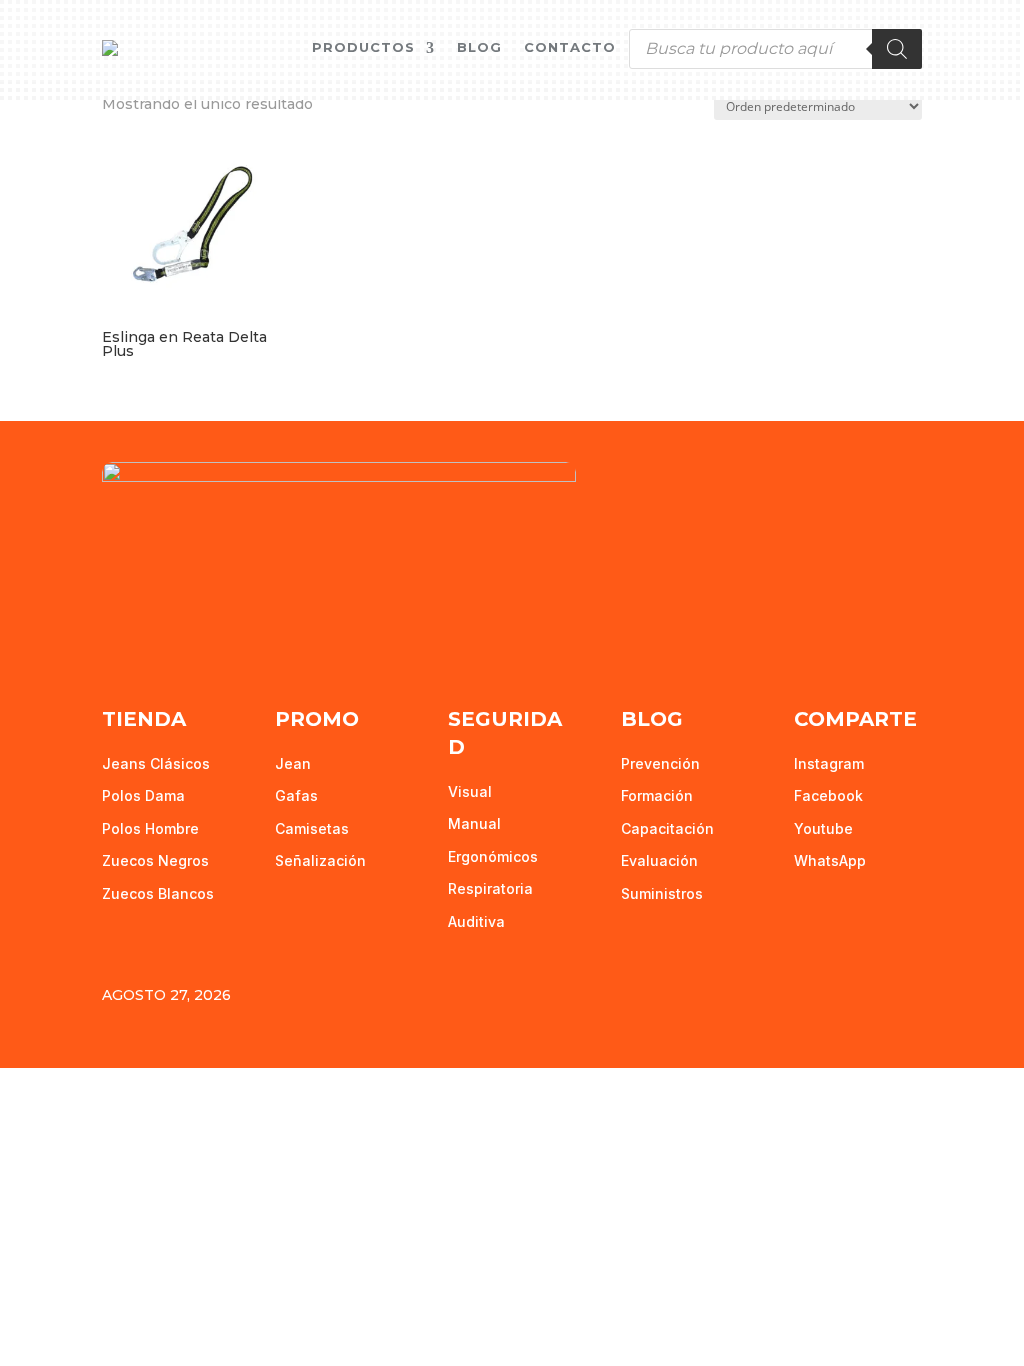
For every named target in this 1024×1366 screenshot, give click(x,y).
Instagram (829, 763)
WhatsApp (830, 860)
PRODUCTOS (363, 47)
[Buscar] (897, 49)
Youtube (823, 828)
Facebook (828, 795)
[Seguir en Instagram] (202, 638)
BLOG (479, 47)
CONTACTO (570, 47)
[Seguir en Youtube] (160, 638)
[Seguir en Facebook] (118, 638)
